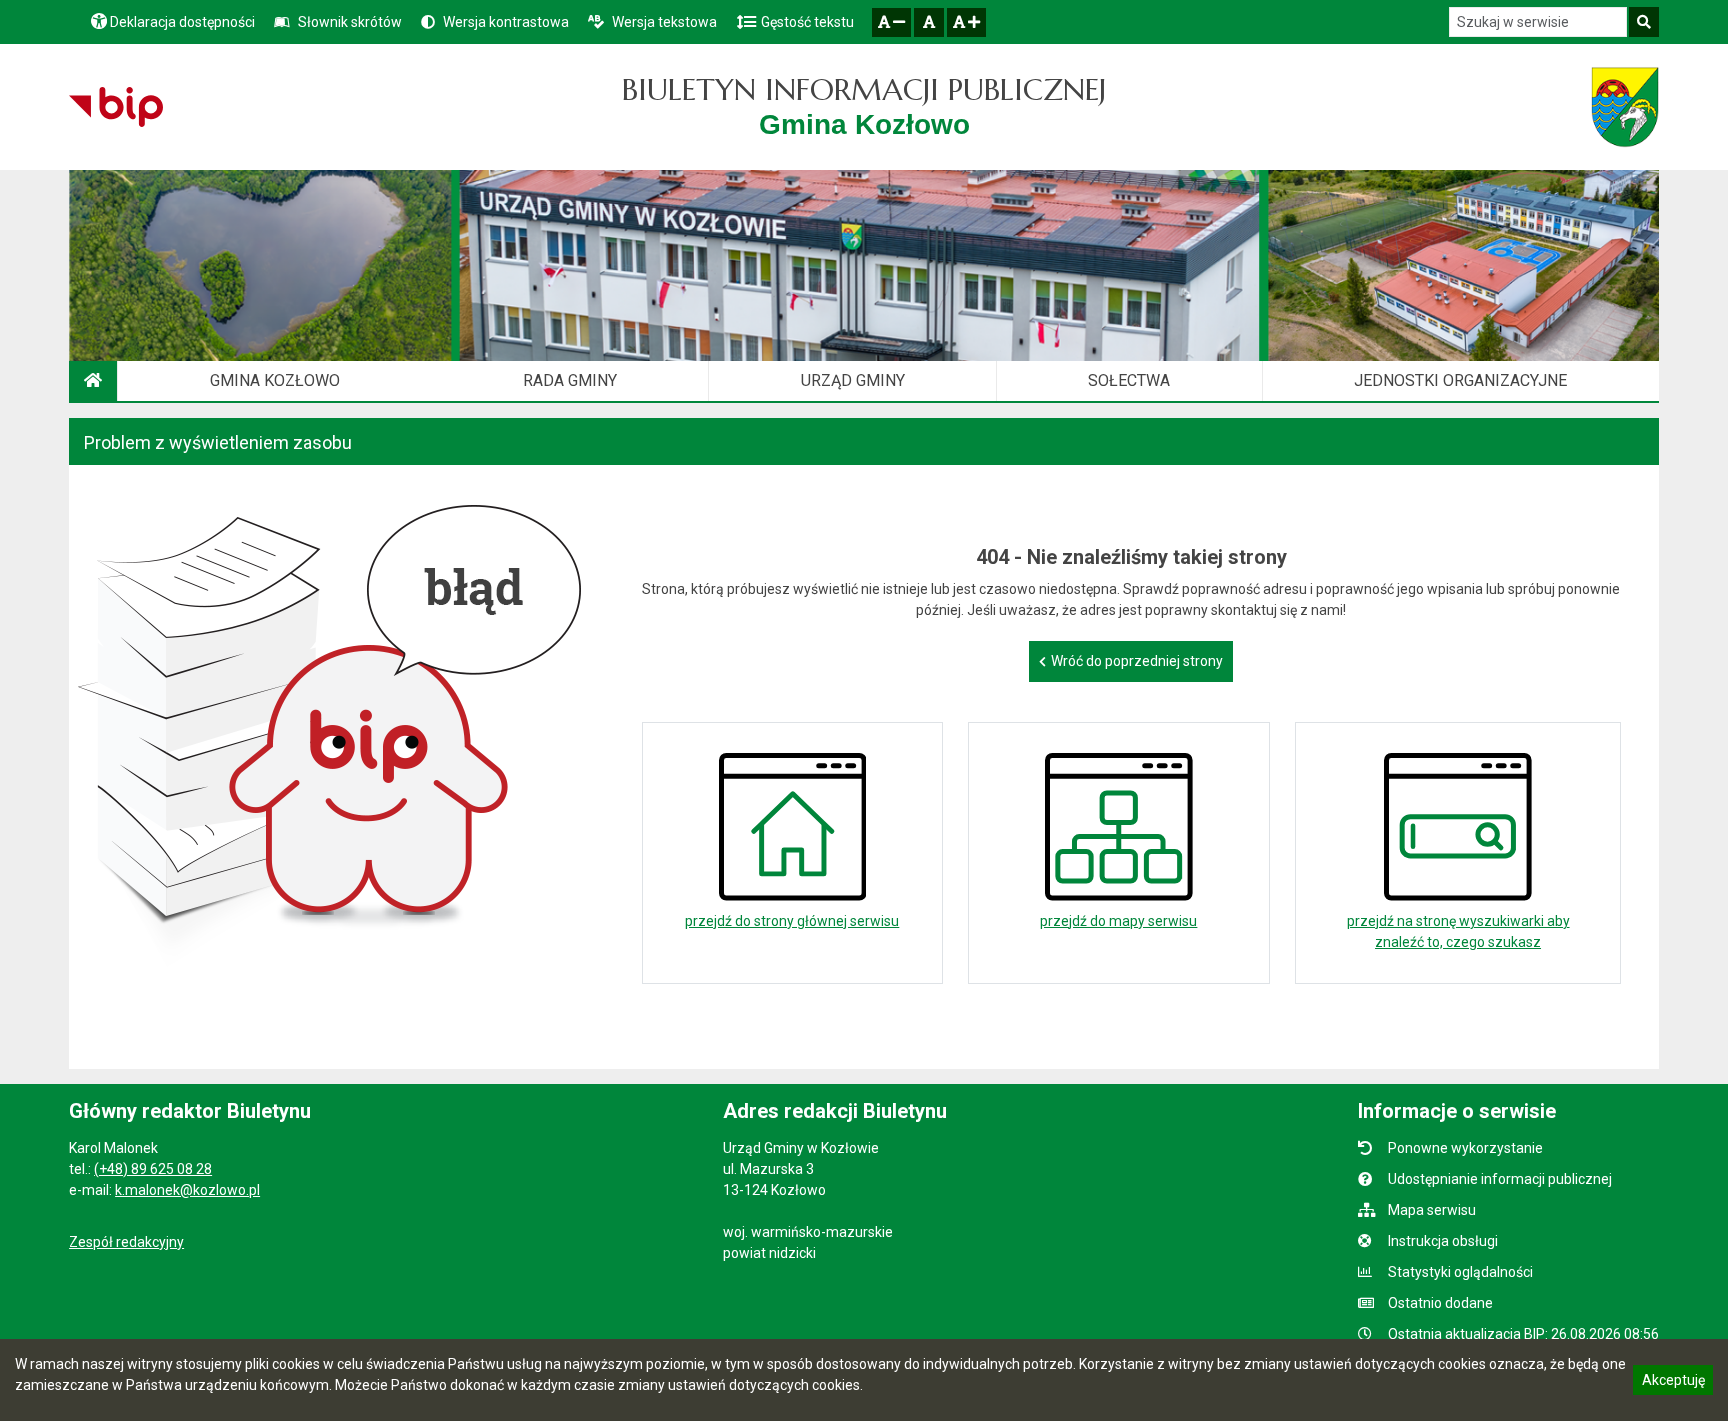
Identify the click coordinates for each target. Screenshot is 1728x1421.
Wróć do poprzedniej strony (1137, 661)
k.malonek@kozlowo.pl (187, 1190)
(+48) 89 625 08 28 (153, 1169)
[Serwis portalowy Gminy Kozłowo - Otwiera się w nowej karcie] (1625, 107)
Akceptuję (1673, 1383)
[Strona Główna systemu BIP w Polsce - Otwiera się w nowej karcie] (115, 107)
